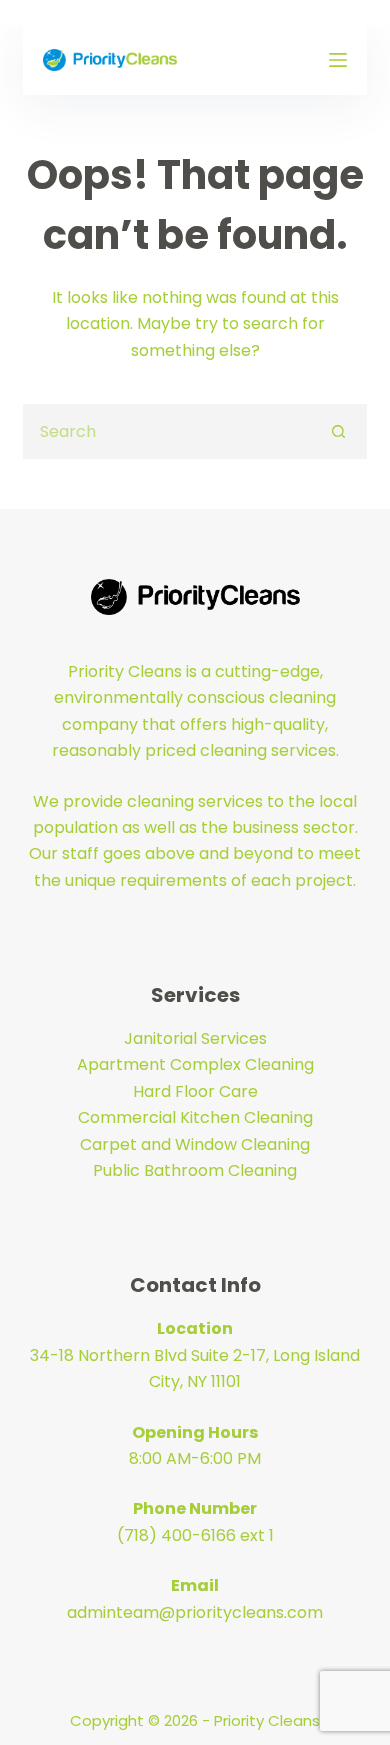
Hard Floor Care (195, 1091)
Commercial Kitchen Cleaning (195, 1117)
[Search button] (339, 431)
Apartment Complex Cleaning (195, 1064)
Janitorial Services (195, 1038)
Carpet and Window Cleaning (195, 1144)
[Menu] (338, 60)
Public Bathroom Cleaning (195, 1170)
